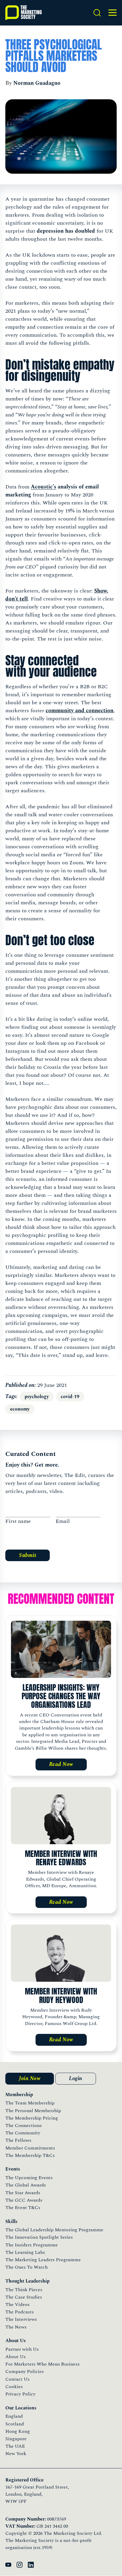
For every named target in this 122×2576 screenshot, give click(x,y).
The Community (23, 2133)
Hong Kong (18, 2431)
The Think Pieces (24, 2290)
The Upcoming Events (29, 2178)
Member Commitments (30, 2148)
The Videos (17, 2304)
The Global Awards (26, 2185)
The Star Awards (23, 2193)
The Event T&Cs (23, 2208)
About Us (16, 2357)
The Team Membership (30, 2103)
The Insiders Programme (32, 2245)
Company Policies (25, 2371)
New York (16, 2454)
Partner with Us (22, 2349)
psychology (37, 1397)
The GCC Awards (24, 2200)
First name (18, 1521)
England (14, 2416)
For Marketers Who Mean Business (42, 2364)
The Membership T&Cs (30, 2155)
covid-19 (70, 1397)
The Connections (24, 2125)
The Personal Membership (33, 2111)
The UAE (15, 2446)
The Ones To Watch (27, 2267)
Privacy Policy (20, 2394)
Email (63, 1521)
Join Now (30, 2078)
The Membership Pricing (32, 2118)
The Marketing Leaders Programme (43, 2260)
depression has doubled (66, 231)
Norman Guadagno (37, 83)
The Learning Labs (25, 2252)
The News (16, 2327)
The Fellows (18, 2140)
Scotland (15, 2424)
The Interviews (21, 2319)
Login (76, 2078)
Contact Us (17, 2379)
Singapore (16, 2439)
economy (20, 1409)
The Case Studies (24, 2297)
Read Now (61, 1764)
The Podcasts (20, 2312)
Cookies (14, 2387)
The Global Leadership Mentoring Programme (54, 2230)
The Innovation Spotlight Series (39, 2237)
